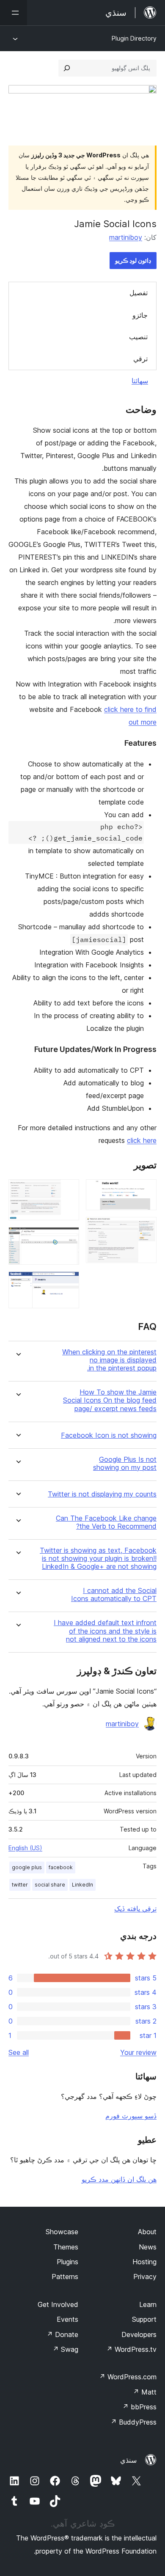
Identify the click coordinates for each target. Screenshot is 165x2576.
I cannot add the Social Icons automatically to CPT (114, 1595)
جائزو (140, 315)
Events (67, 2319)
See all (19, 2052)
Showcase (62, 2232)
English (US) (25, 1848)
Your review (138, 2052)
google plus (27, 1867)
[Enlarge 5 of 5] (68, 1283)
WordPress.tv (131, 2349)
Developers (139, 2334)
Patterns (65, 2277)
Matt (145, 2392)
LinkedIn (82, 1885)
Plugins (67, 2262)
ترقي (140, 359)
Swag (65, 2349)
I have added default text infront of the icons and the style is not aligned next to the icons (105, 1631)
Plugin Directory (134, 38)
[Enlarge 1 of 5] (145, 1191)
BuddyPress (133, 2422)
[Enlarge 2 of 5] (145, 1228)
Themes (66, 2247)
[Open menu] (14, 13)
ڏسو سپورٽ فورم (131, 2116)
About (147, 2232)
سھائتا (140, 381)
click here (142, 1140)
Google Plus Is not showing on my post (125, 1464)
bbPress (139, 2407)
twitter (20, 1885)
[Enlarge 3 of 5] (68, 1191)
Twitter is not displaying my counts (102, 1494)
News (148, 2247)
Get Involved (58, 2304)
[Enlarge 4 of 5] (68, 1239)
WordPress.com (128, 2377)
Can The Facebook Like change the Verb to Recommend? (106, 1522)
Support (144, 2319)
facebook (61, 1867)
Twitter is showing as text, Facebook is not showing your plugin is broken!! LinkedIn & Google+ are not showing (98, 1559)
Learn (148, 2304)
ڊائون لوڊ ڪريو (133, 260)
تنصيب (138, 337)
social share (50, 1885)
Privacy (145, 2277)
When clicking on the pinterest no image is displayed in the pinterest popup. (109, 1360)
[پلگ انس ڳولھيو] (67, 68)
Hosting (144, 2262)
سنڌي (128, 2460)
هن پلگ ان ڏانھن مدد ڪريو (119, 2179)
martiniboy (126, 237)
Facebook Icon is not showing (109, 1435)
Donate (62, 2334)
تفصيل (139, 293)
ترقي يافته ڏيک (135, 1909)
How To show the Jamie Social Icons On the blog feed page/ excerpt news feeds (110, 1400)
